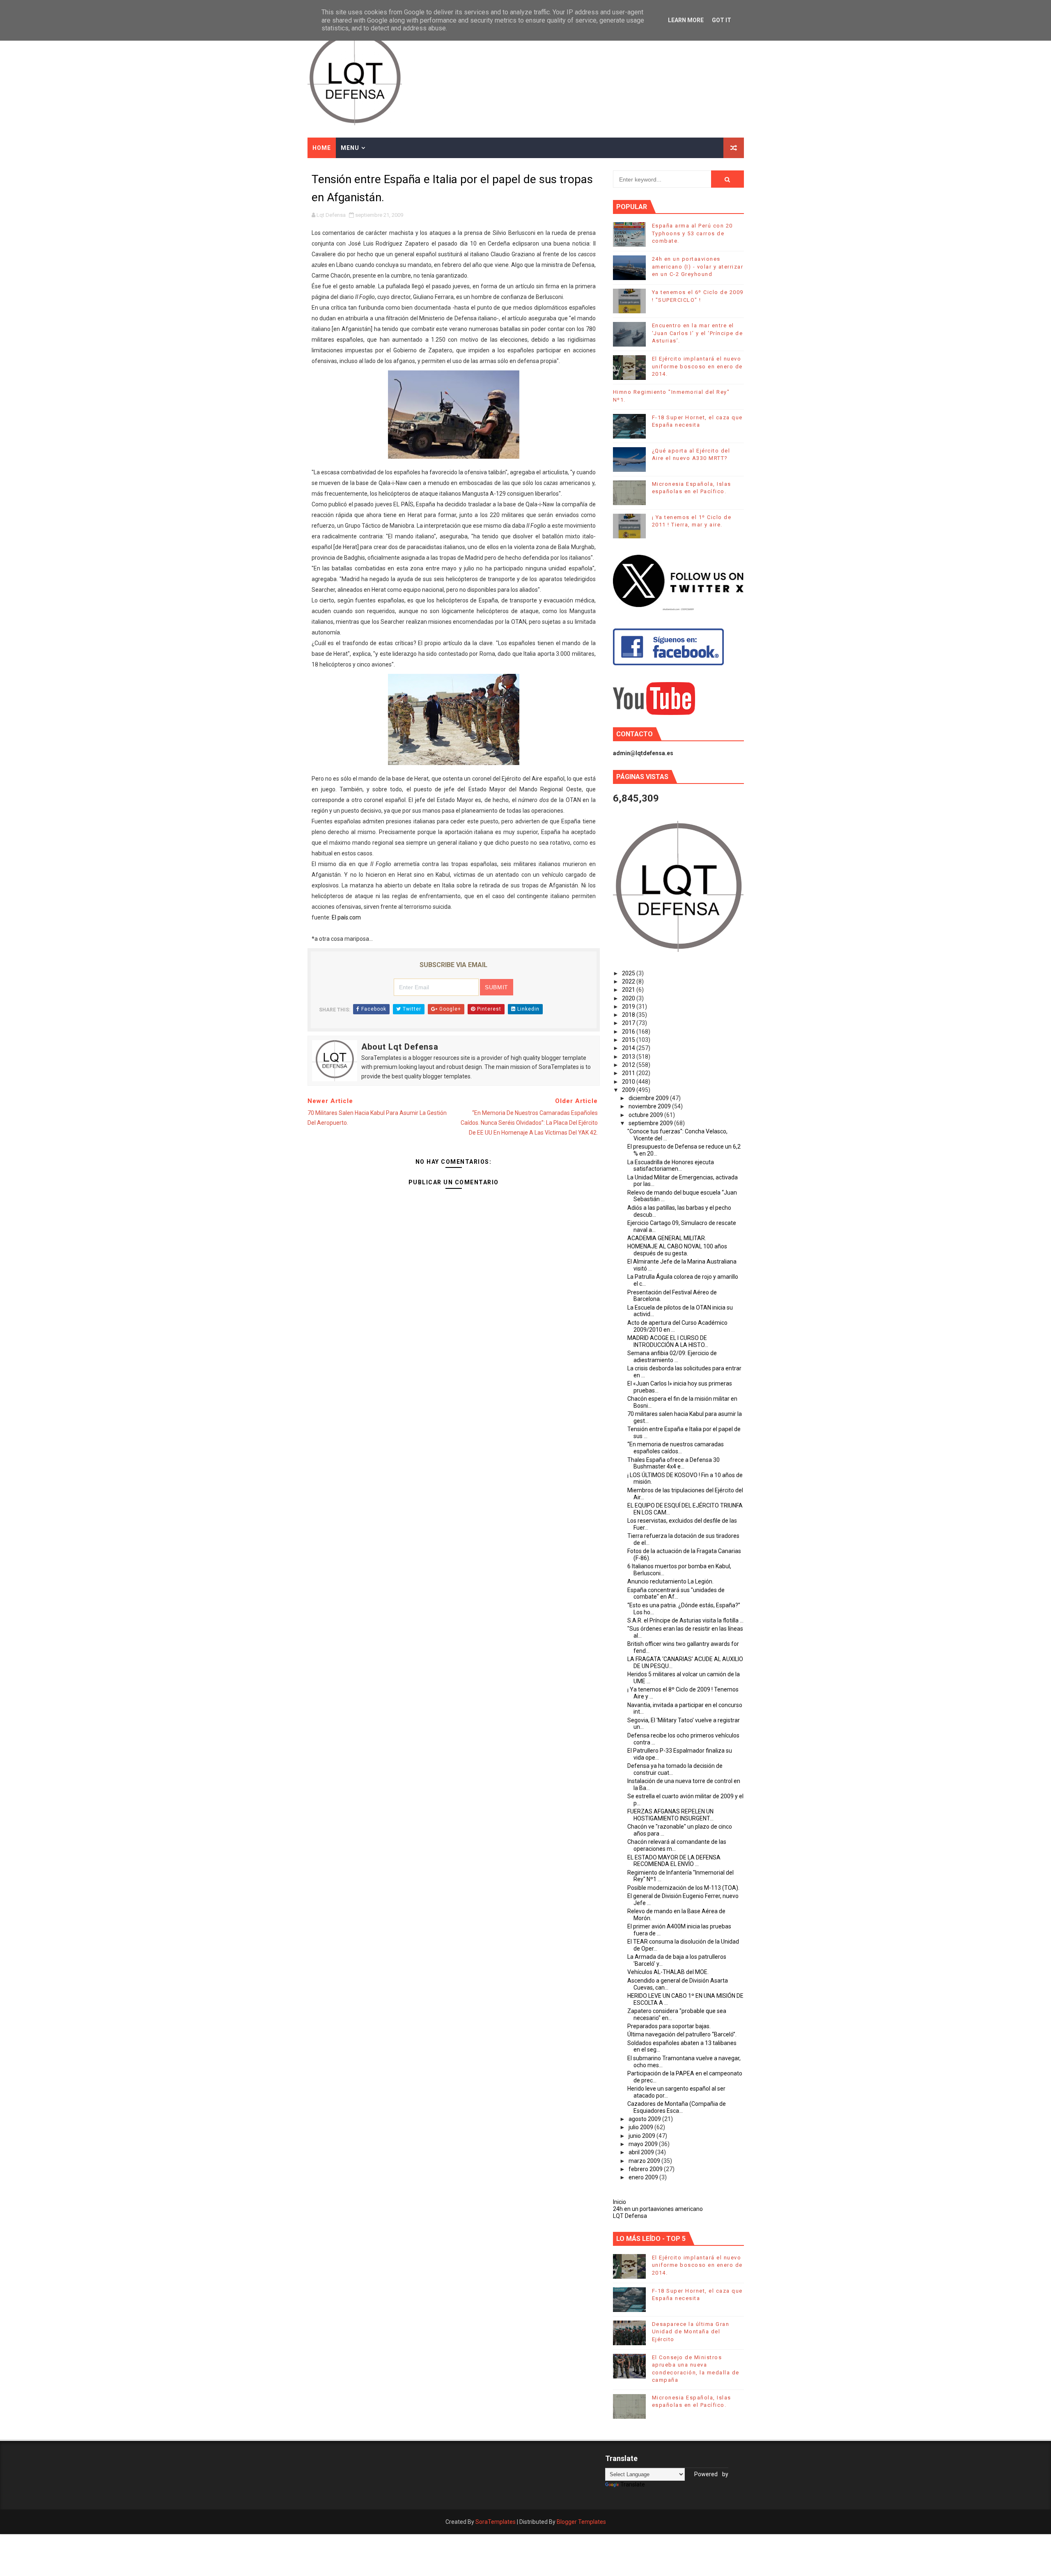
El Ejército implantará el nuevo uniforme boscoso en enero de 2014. (697, 366)
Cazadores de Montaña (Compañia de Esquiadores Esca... (677, 2107)
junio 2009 (643, 2136)
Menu (350, 148)
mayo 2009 (644, 2144)
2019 (629, 1007)
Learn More (686, 20)
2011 (629, 1073)
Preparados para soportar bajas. (669, 2026)
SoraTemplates (496, 2522)
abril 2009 (642, 2152)
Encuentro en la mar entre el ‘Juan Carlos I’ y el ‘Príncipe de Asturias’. (698, 333)
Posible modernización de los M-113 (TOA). (683, 1888)
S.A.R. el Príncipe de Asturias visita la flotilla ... (685, 1620)
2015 (629, 1040)
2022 (629, 981)
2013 (629, 1057)
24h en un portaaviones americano (658, 2209)
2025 (629, 973)
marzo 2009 (645, 2161)
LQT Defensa (630, 2216)
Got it (722, 20)
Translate (633, 2484)
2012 (629, 1065)
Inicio (620, 2202)
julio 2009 (641, 2127)
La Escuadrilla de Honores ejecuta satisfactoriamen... (671, 1166)
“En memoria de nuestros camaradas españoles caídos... (676, 1448)
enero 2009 (644, 2177)
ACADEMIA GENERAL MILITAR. (667, 1238)
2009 (629, 1090)
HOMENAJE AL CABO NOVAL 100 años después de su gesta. (677, 1250)
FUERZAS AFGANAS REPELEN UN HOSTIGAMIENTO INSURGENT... (670, 1815)
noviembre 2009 (650, 1106)
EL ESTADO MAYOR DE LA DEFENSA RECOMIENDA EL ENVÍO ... (674, 1861)
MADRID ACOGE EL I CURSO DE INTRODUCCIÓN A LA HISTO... (668, 1341)
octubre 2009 (646, 1115)
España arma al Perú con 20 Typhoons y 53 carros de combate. (692, 233)
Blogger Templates (581, 2522)
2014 (629, 1048)
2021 (629, 990)
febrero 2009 (646, 2169)
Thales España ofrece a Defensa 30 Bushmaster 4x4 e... (674, 1463)
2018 (629, 1015)
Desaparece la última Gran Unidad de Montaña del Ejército (691, 2331)
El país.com (346, 917)
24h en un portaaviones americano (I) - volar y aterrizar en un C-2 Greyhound (698, 266)
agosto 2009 (645, 2119)
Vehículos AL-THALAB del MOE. (668, 1972)
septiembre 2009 (651, 1123)
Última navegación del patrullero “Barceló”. (682, 2034)
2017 (629, 1023)
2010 (629, 1082)
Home (322, 148)
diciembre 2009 (649, 1098)
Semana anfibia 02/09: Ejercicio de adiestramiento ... (672, 1357)
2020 (629, 998)
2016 (629, 1032)
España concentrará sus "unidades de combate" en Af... (676, 1594)
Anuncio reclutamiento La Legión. (670, 1581)
